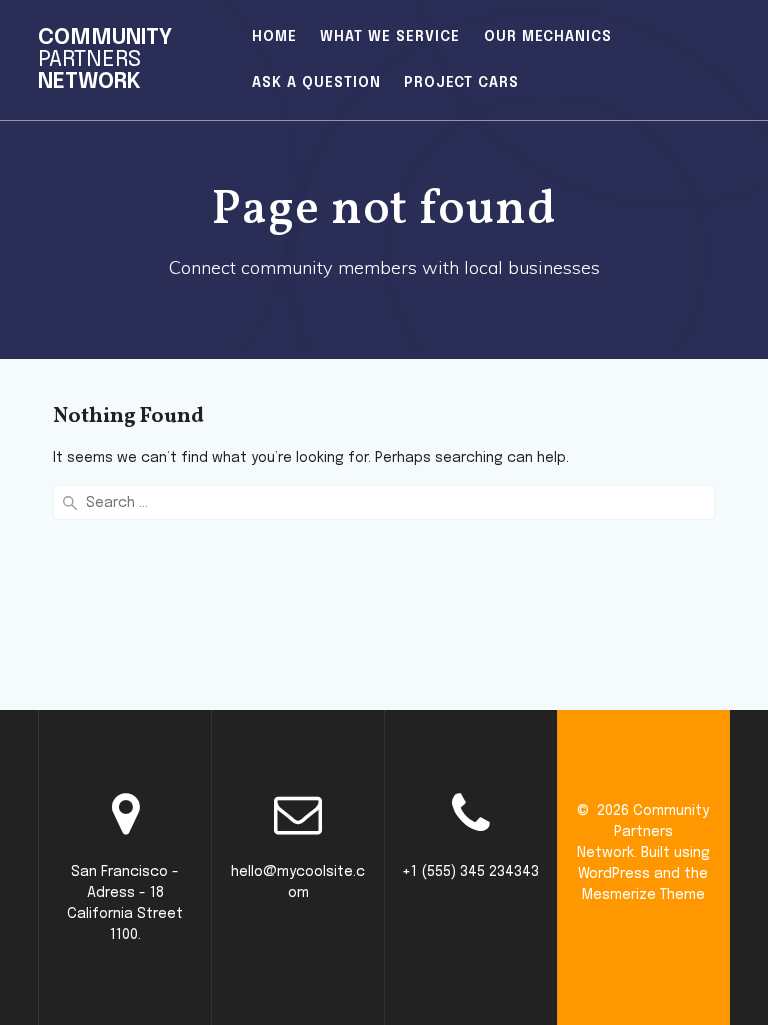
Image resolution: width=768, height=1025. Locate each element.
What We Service (390, 37)
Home (274, 37)
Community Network (105, 60)
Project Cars (461, 83)
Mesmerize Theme (643, 895)
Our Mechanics (548, 37)
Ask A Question (316, 83)
